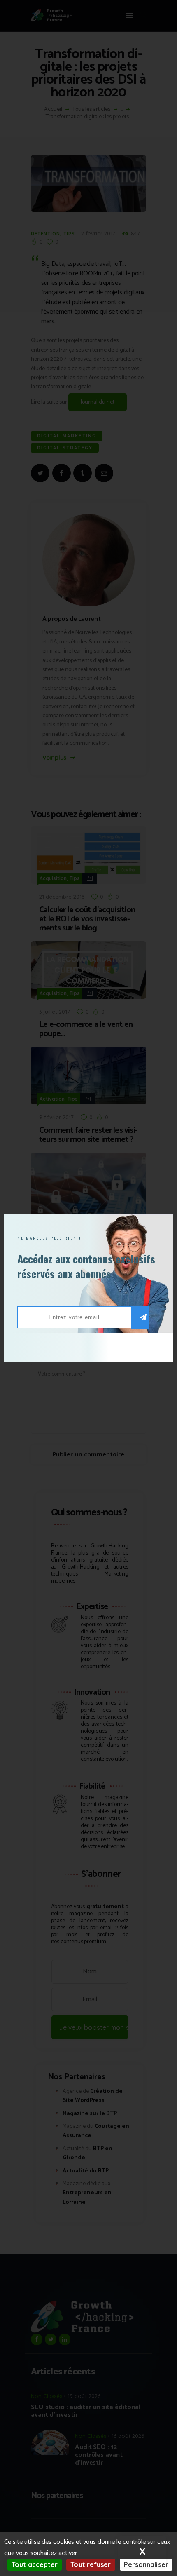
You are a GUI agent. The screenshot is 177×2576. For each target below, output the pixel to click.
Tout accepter (35, 2564)
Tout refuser (91, 2564)
